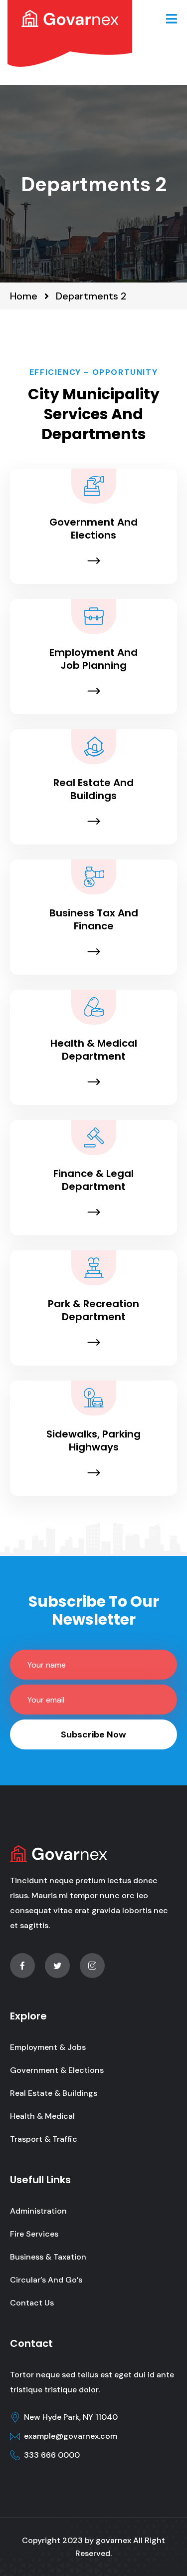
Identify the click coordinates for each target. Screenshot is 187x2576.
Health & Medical (42, 2116)
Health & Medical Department (94, 1050)
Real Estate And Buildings (93, 789)
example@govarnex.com (71, 2436)
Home (24, 296)
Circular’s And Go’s (46, 2280)
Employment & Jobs (48, 2047)
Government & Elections (57, 2070)
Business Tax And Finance (94, 919)
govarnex (113, 2540)
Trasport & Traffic (44, 2139)
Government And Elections (93, 529)
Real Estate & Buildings (54, 2093)
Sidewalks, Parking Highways (93, 1440)
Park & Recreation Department (93, 1310)
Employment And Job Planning (93, 659)
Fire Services (34, 2234)
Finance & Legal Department (93, 1180)
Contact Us (32, 2303)
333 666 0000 (52, 2455)
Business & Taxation (48, 2257)
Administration (38, 2211)
